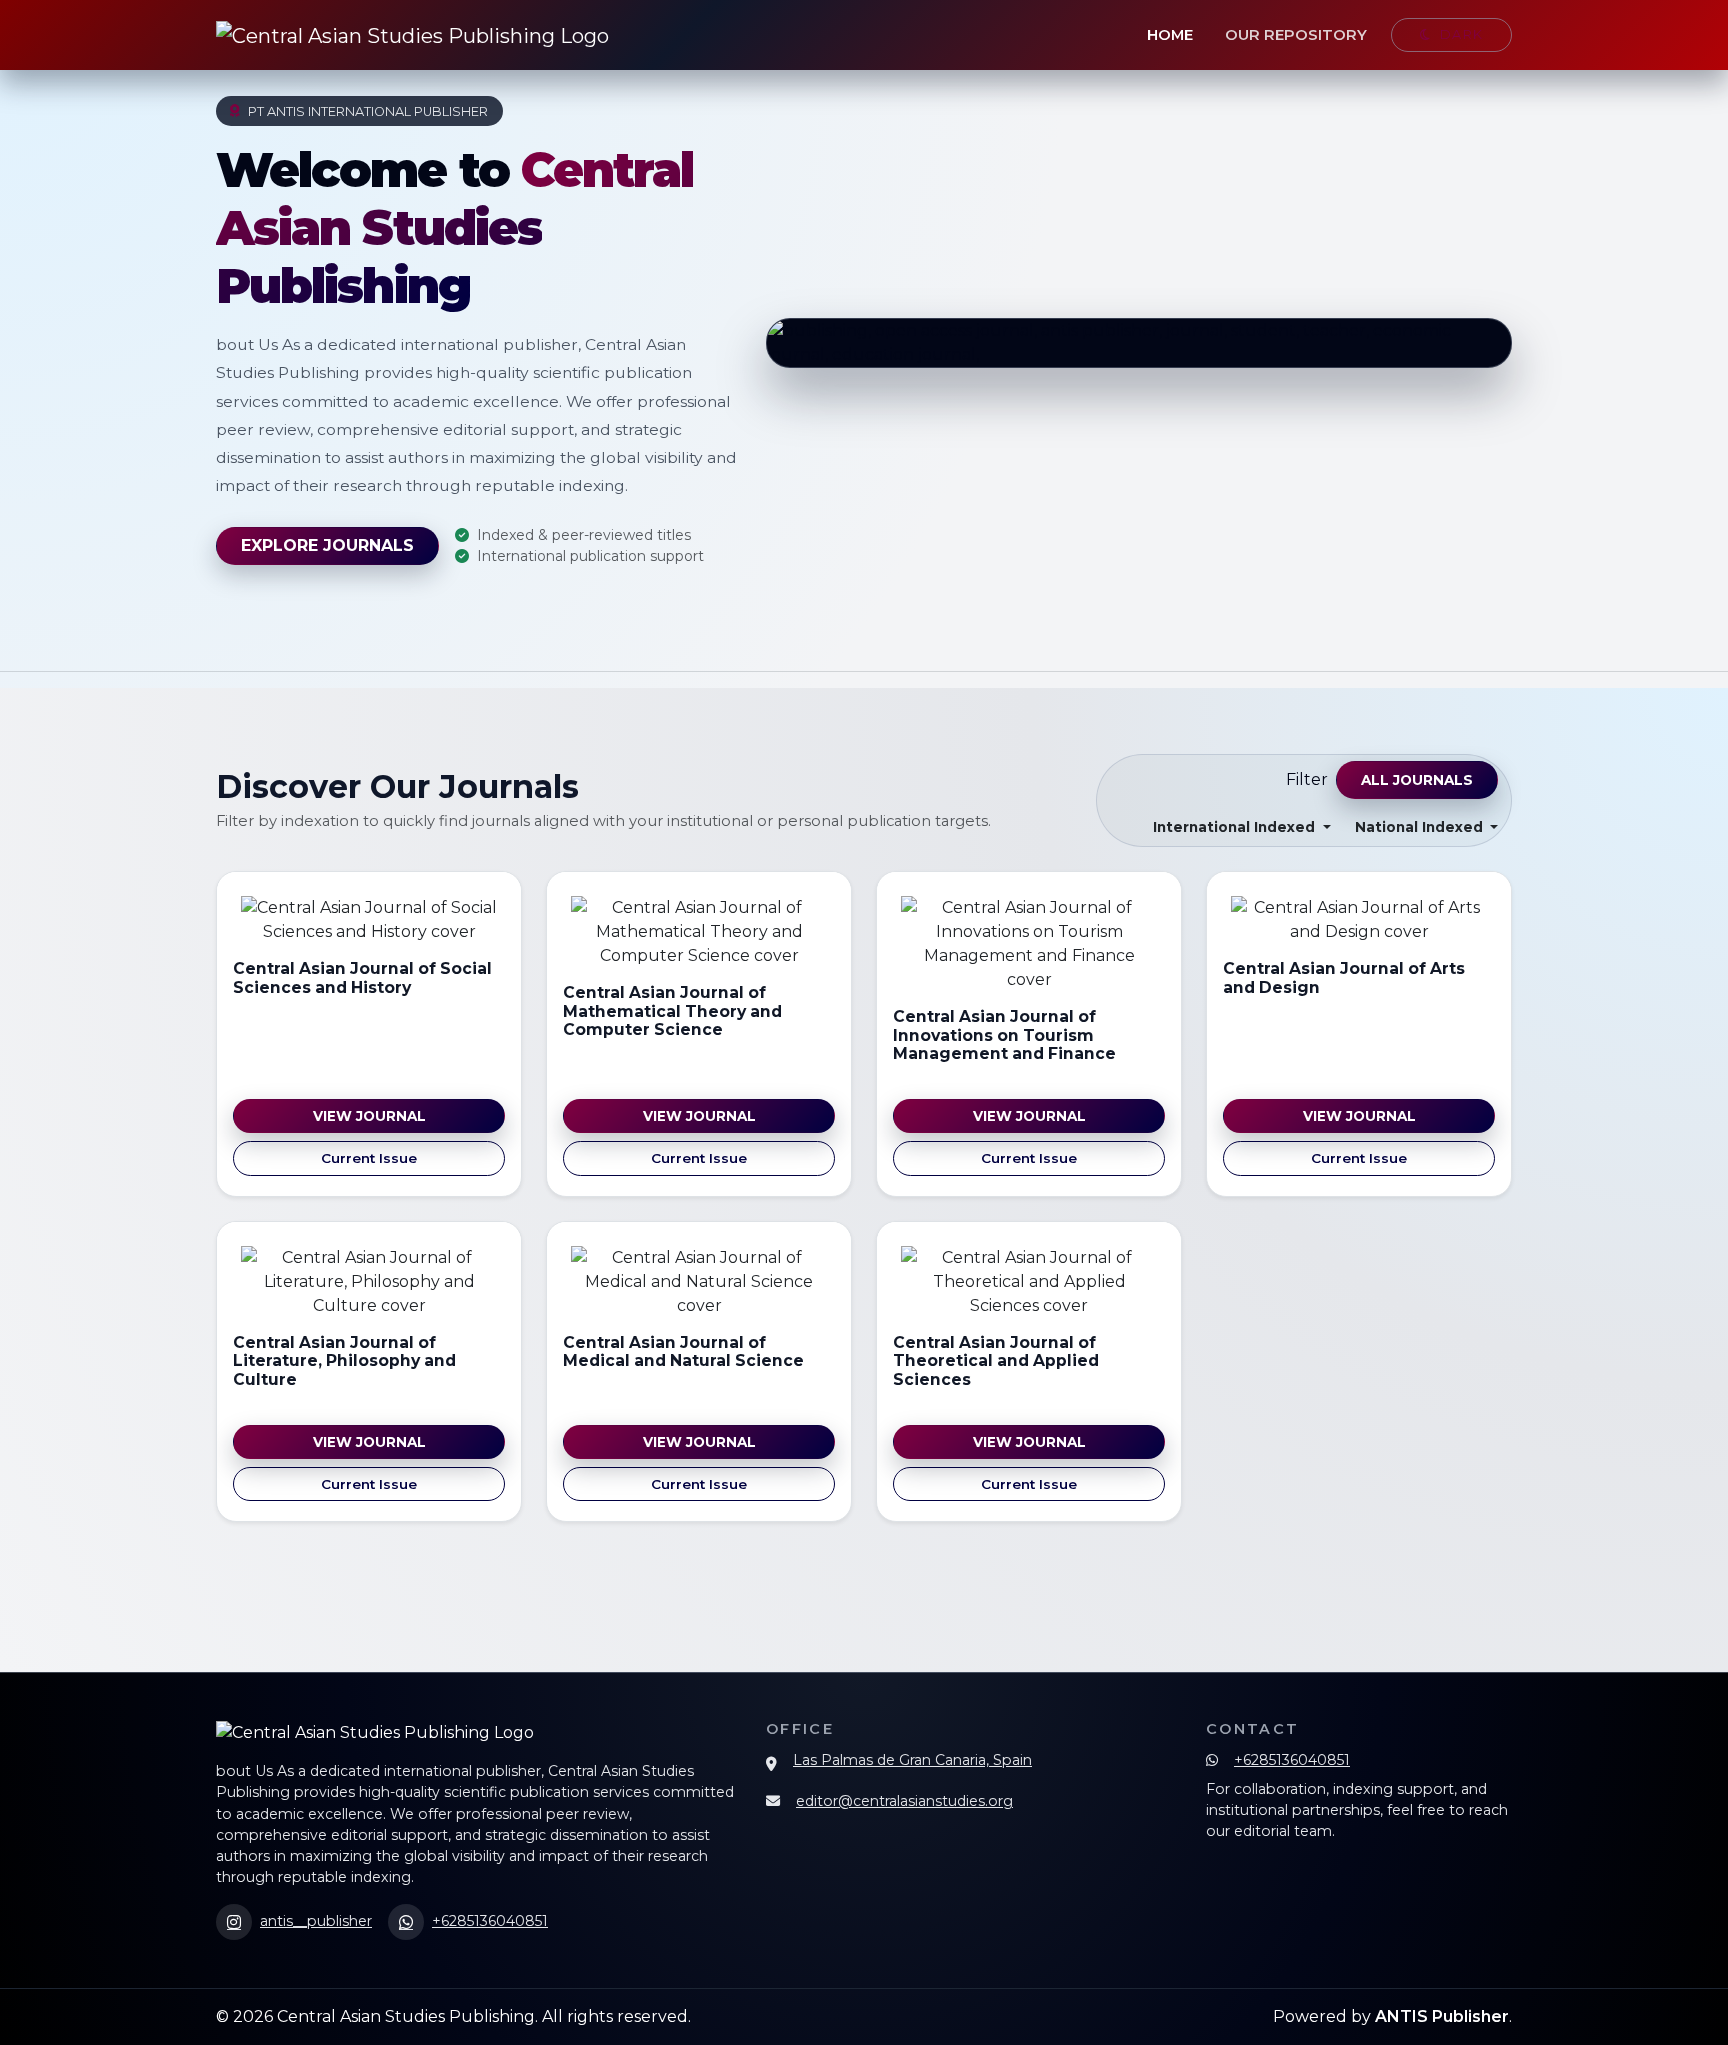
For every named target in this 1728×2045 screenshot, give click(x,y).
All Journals (1417, 780)
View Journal (369, 1116)
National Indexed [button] (1421, 827)
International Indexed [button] (1236, 827)
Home (1170, 35)
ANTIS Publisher (1442, 2016)
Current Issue (369, 1158)
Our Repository (1296, 35)
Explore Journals (327, 545)
